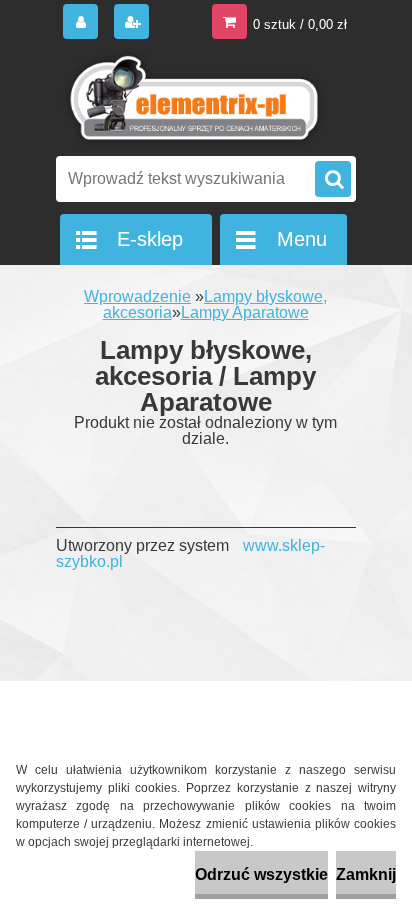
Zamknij (366, 874)
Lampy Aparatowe (245, 312)
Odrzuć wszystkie (261, 874)
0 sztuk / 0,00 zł (300, 24)
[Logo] (193, 98)
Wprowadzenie (137, 296)
